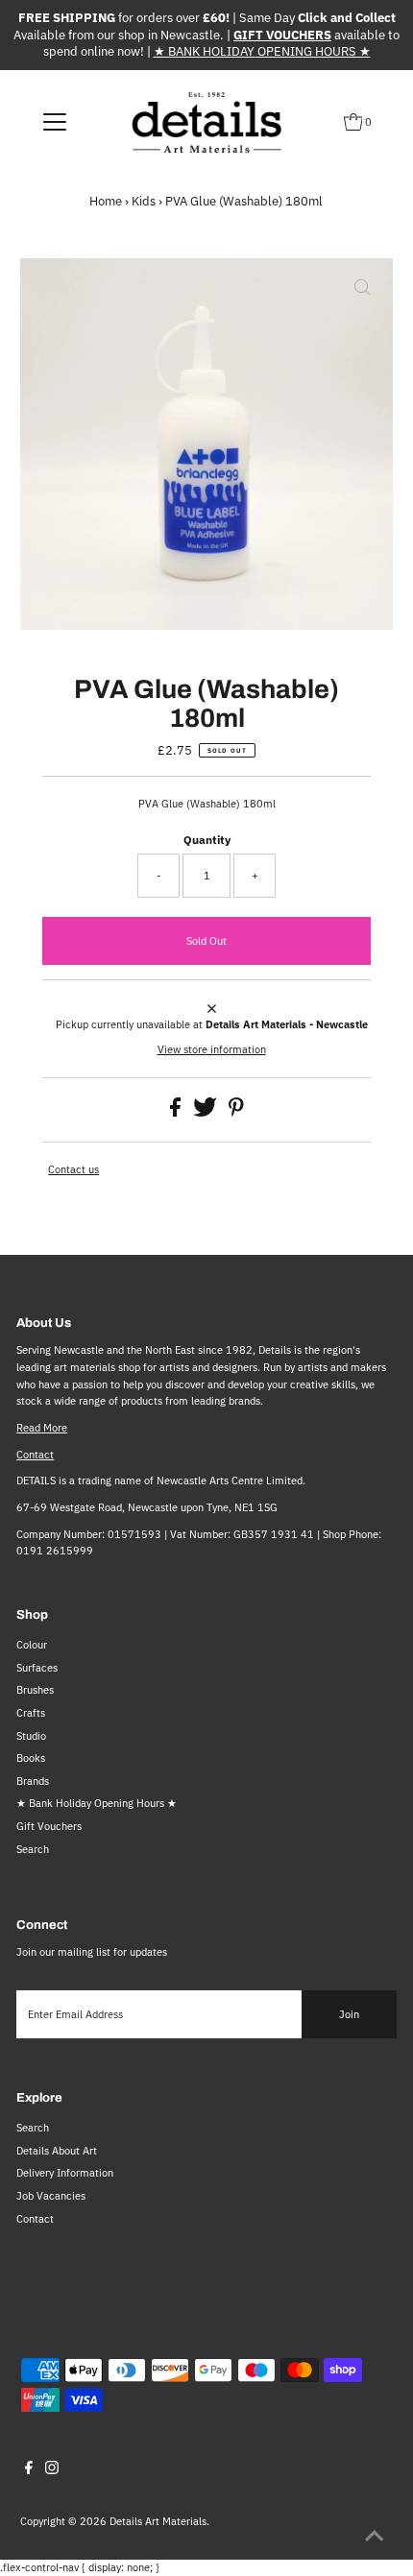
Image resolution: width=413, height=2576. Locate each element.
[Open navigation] (55, 122)
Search (33, 1849)
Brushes (35, 1690)
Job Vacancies (51, 2196)
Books (31, 1758)
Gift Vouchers (49, 1826)
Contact (35, 1455)
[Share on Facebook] (177, 1113)
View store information (212, 1049)
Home (106, 201)
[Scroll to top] (375, 2538)
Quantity (207, 840)
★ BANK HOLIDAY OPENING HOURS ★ (262, 51)
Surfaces (37, 1668)
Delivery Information (65, 2173)
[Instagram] (52, 2470)
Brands (33, 1781)
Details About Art (57, 2151)
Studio (31, 1736)
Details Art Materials (158, 2521)
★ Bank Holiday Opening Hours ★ (97, 1803)
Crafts (31, 1713)
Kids (144, 201)
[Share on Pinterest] (236, 1113)
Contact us (73, 1170)
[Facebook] (29, 2470)
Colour (32, 1645)
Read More (42, 1428)
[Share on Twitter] (206, 1113)
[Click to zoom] (362, 289)
